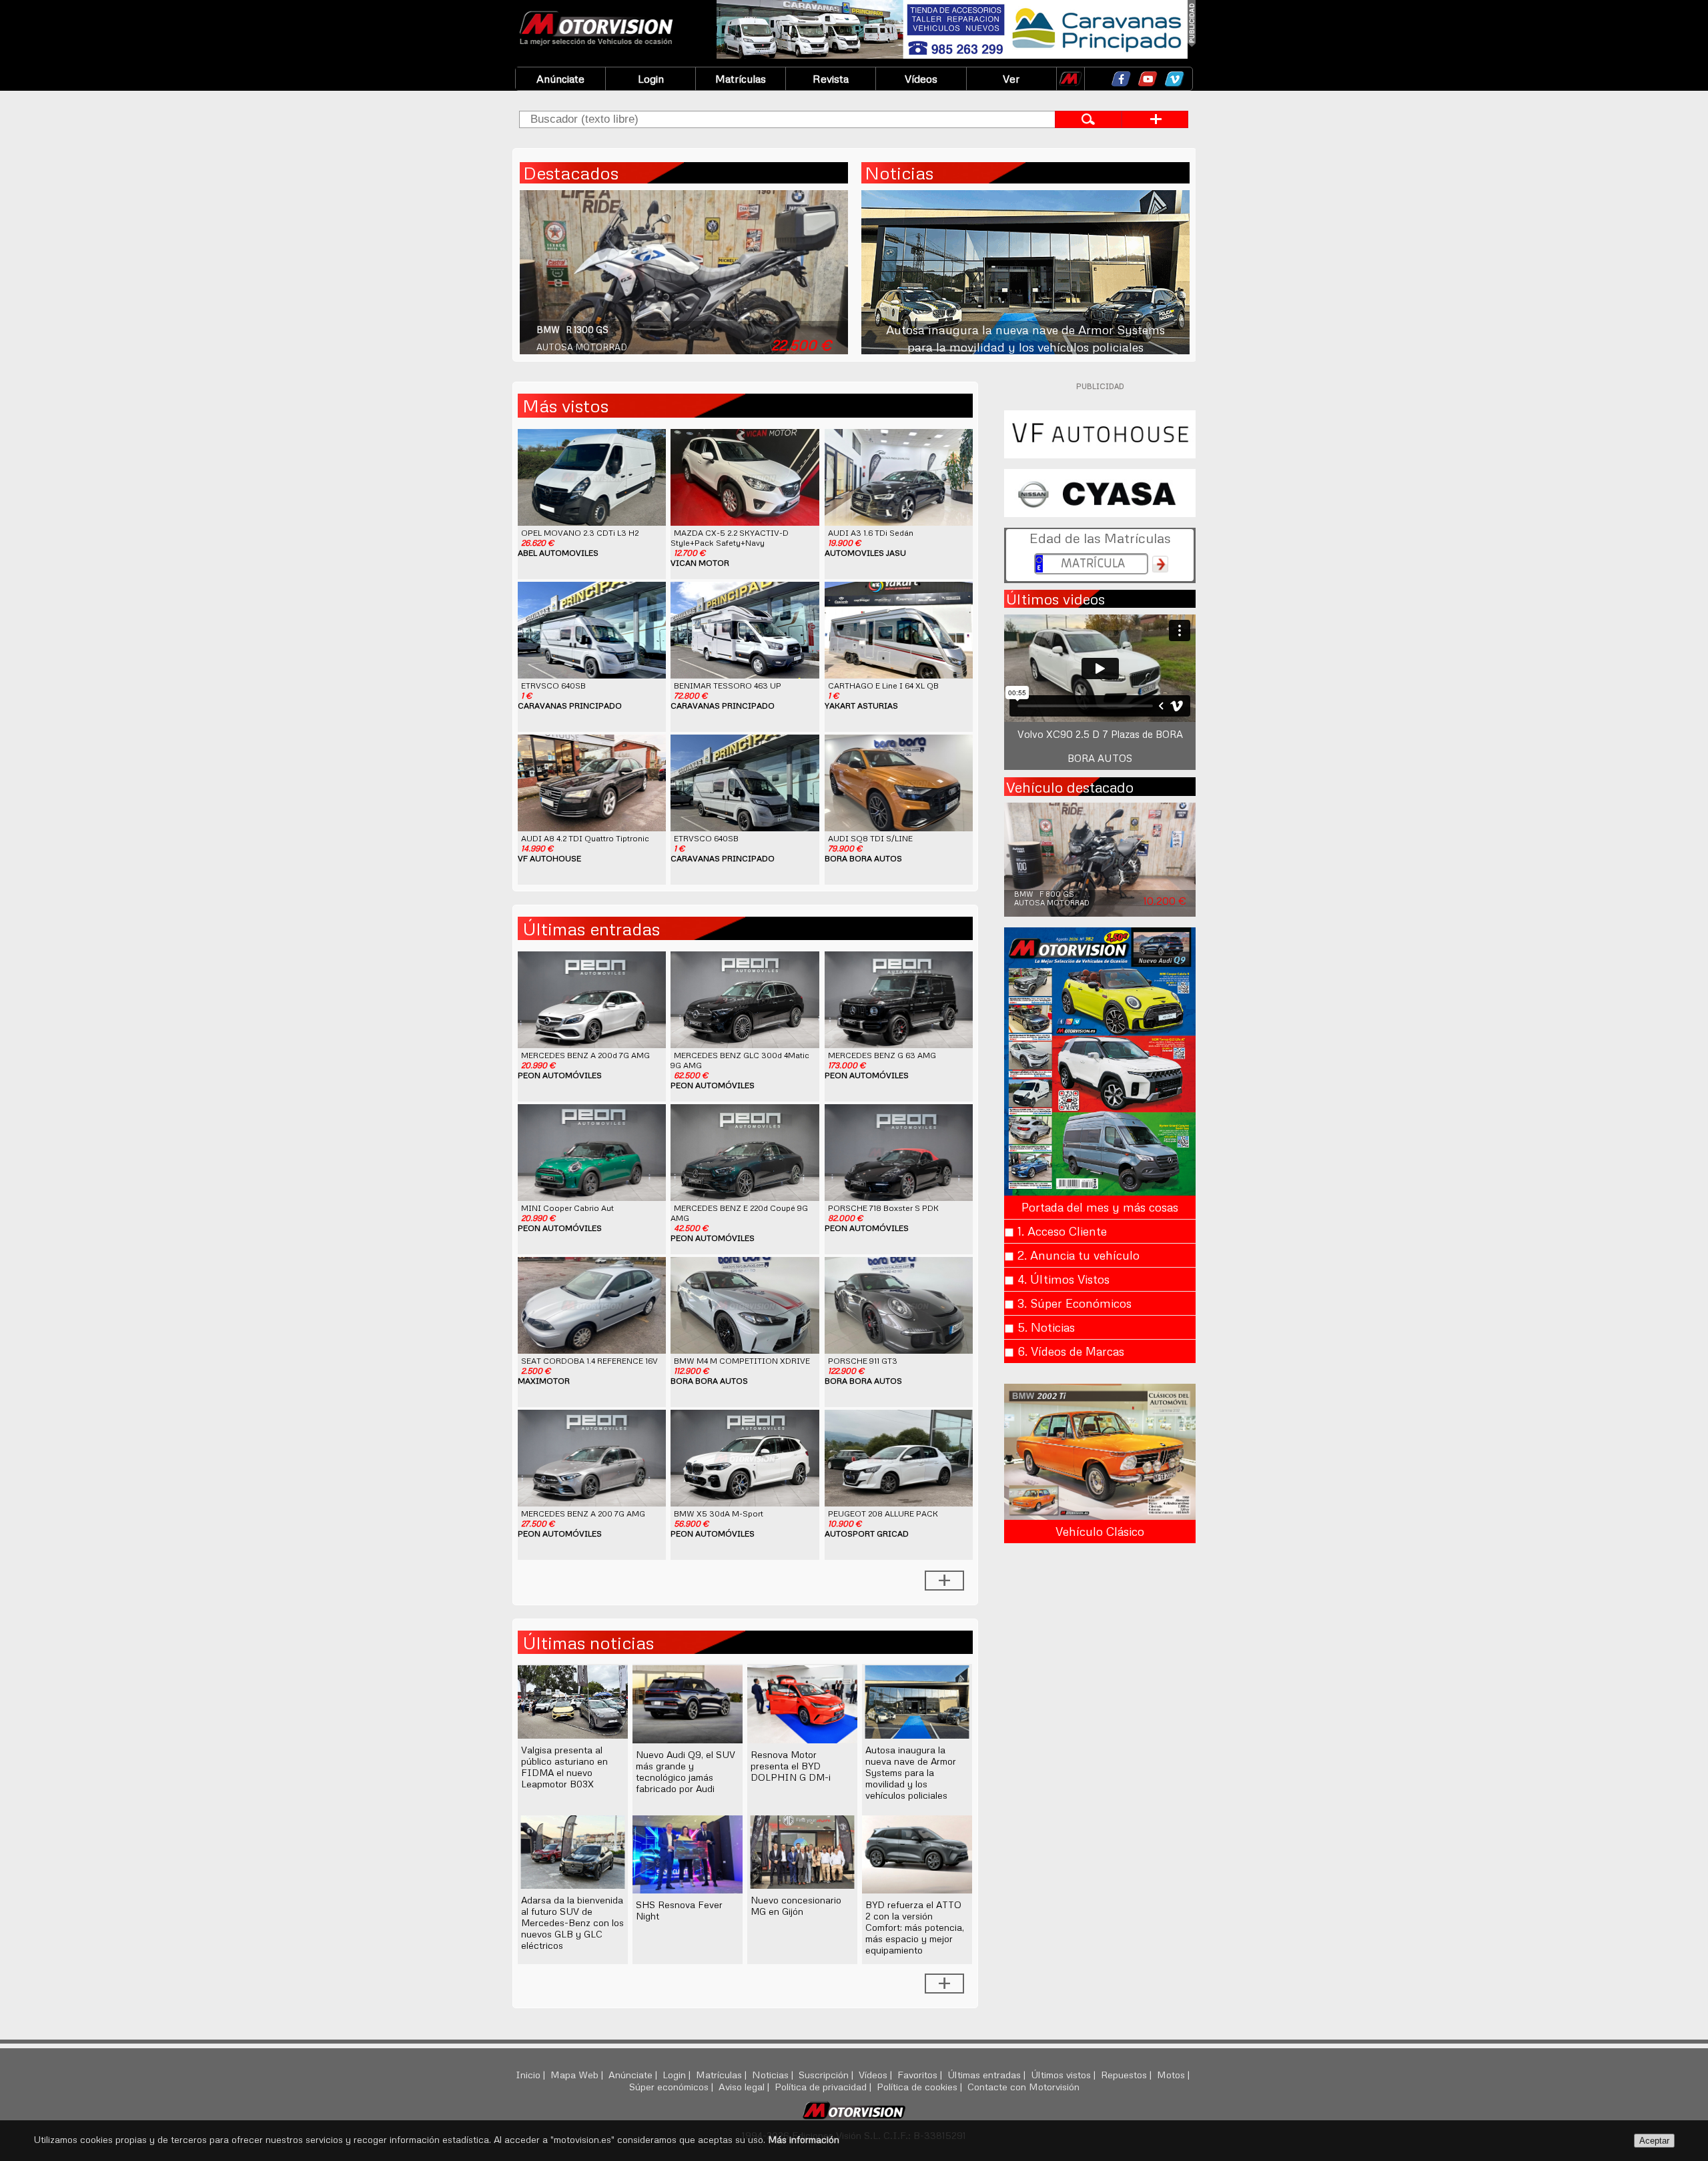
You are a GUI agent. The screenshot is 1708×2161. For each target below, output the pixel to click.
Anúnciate (560, 79)
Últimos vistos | (1064, 2074)
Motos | (1175, 2074)
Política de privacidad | (824, 2086)
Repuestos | (1128, 2074)
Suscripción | (827, 2074)
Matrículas (741, 79)
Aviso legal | (745, 2086)
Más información (804, 2139)
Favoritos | (921, 2074)
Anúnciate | (634, 2074)
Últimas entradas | (988, 2074)
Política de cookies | (921, 2086)
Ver (1011, 79)
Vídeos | (877, 2074)
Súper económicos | (673, 2086)
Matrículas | (723, 2074)
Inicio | (532, 2074)
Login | (678, 2074)
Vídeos (921, 79)
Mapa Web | (578, 2074)
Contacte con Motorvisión (1023, 2086)
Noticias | (774, 2074)
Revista (831, 79)
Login (651, 79)
